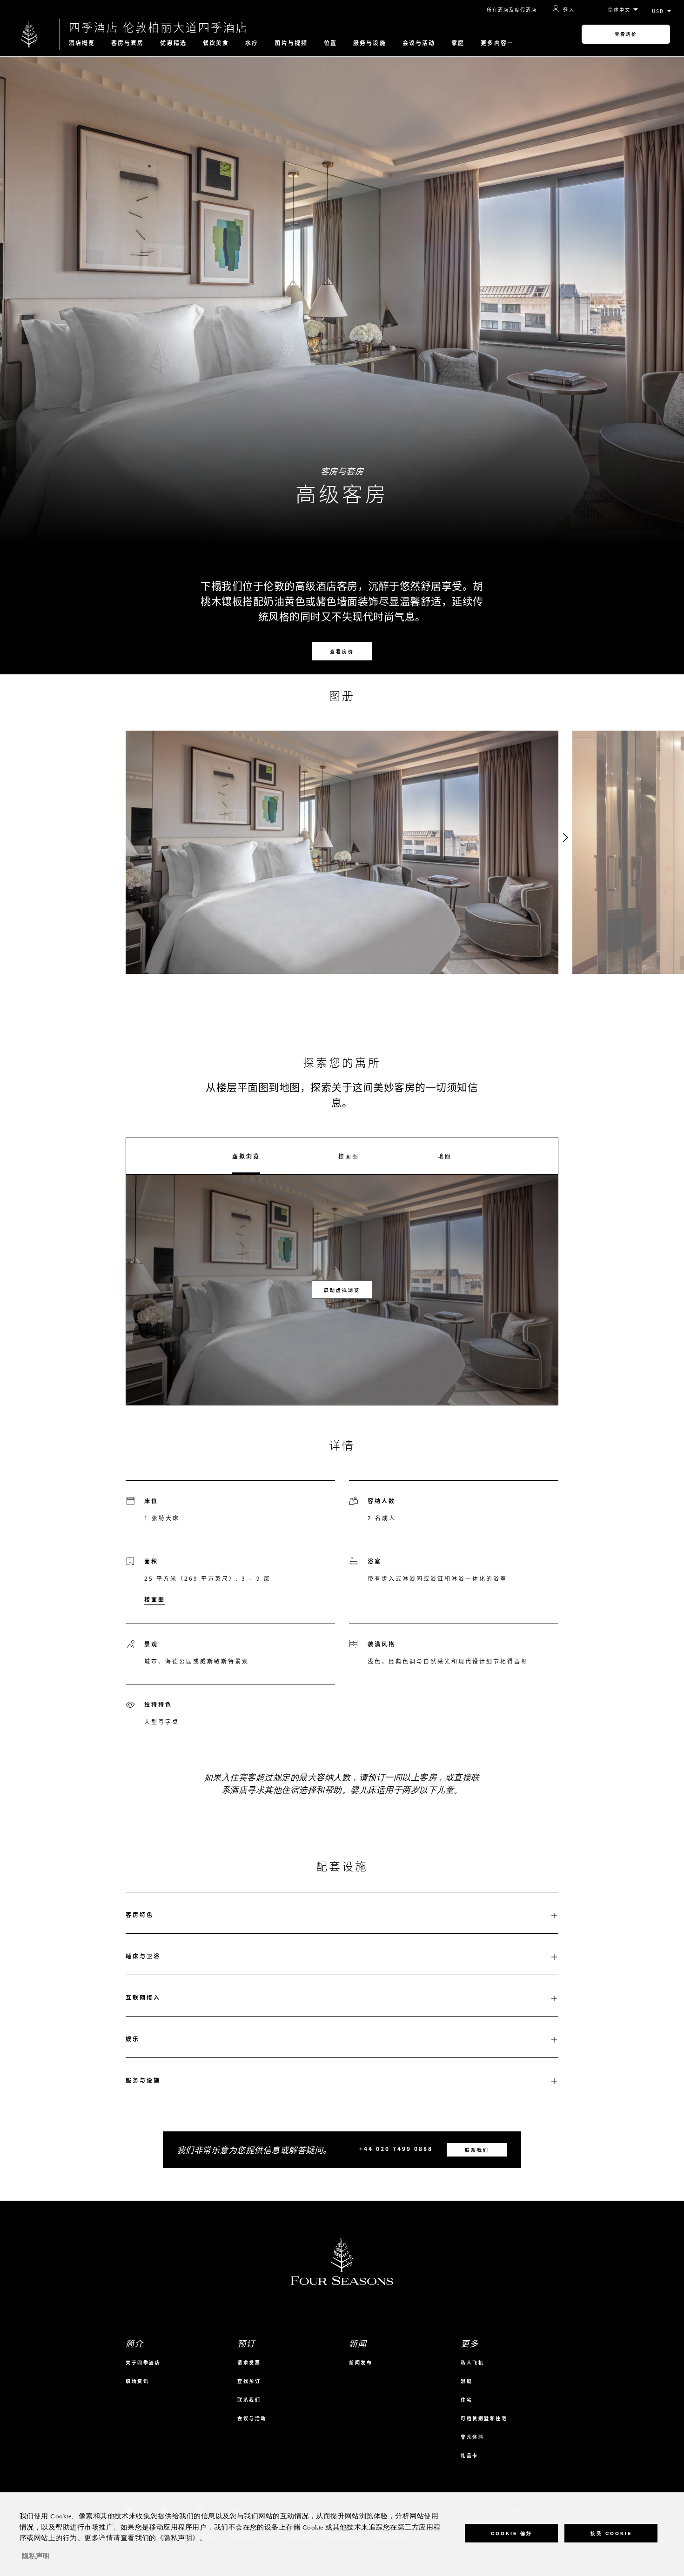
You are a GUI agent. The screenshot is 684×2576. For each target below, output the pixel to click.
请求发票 (249, 2362)
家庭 (458, 43)
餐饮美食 (216, 43)
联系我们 (477, 2150)
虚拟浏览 (246, 1156)
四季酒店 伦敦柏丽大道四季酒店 (159, 27)
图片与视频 (291, 43)
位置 (330, 43)
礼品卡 (469, 2455)
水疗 (252, 43)
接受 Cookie (611, 2533)
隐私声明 (36, 2556)
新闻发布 (361, 2362)
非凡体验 (472, 2437)
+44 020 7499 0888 (396, 2149)
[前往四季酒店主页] (30, 34)
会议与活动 (419, 43)
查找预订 (249, 2381)
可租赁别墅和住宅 (484, 2418)
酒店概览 (82, 43)
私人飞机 (472, 2362)
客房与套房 (128, 43)
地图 (445, 1156)
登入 (569, 9)
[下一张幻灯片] (565, 838)
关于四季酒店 (143, 2362)
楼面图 (349, 1156)
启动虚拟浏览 (342, 1290)
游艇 (466, 2381)
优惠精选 (173, 43)
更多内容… (497, 43)
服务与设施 (370, 43)
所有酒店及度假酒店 (512, 10)
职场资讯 (137, 2381)
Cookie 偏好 (512, 2533)
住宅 (466, 2400)
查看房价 (626, 34)
